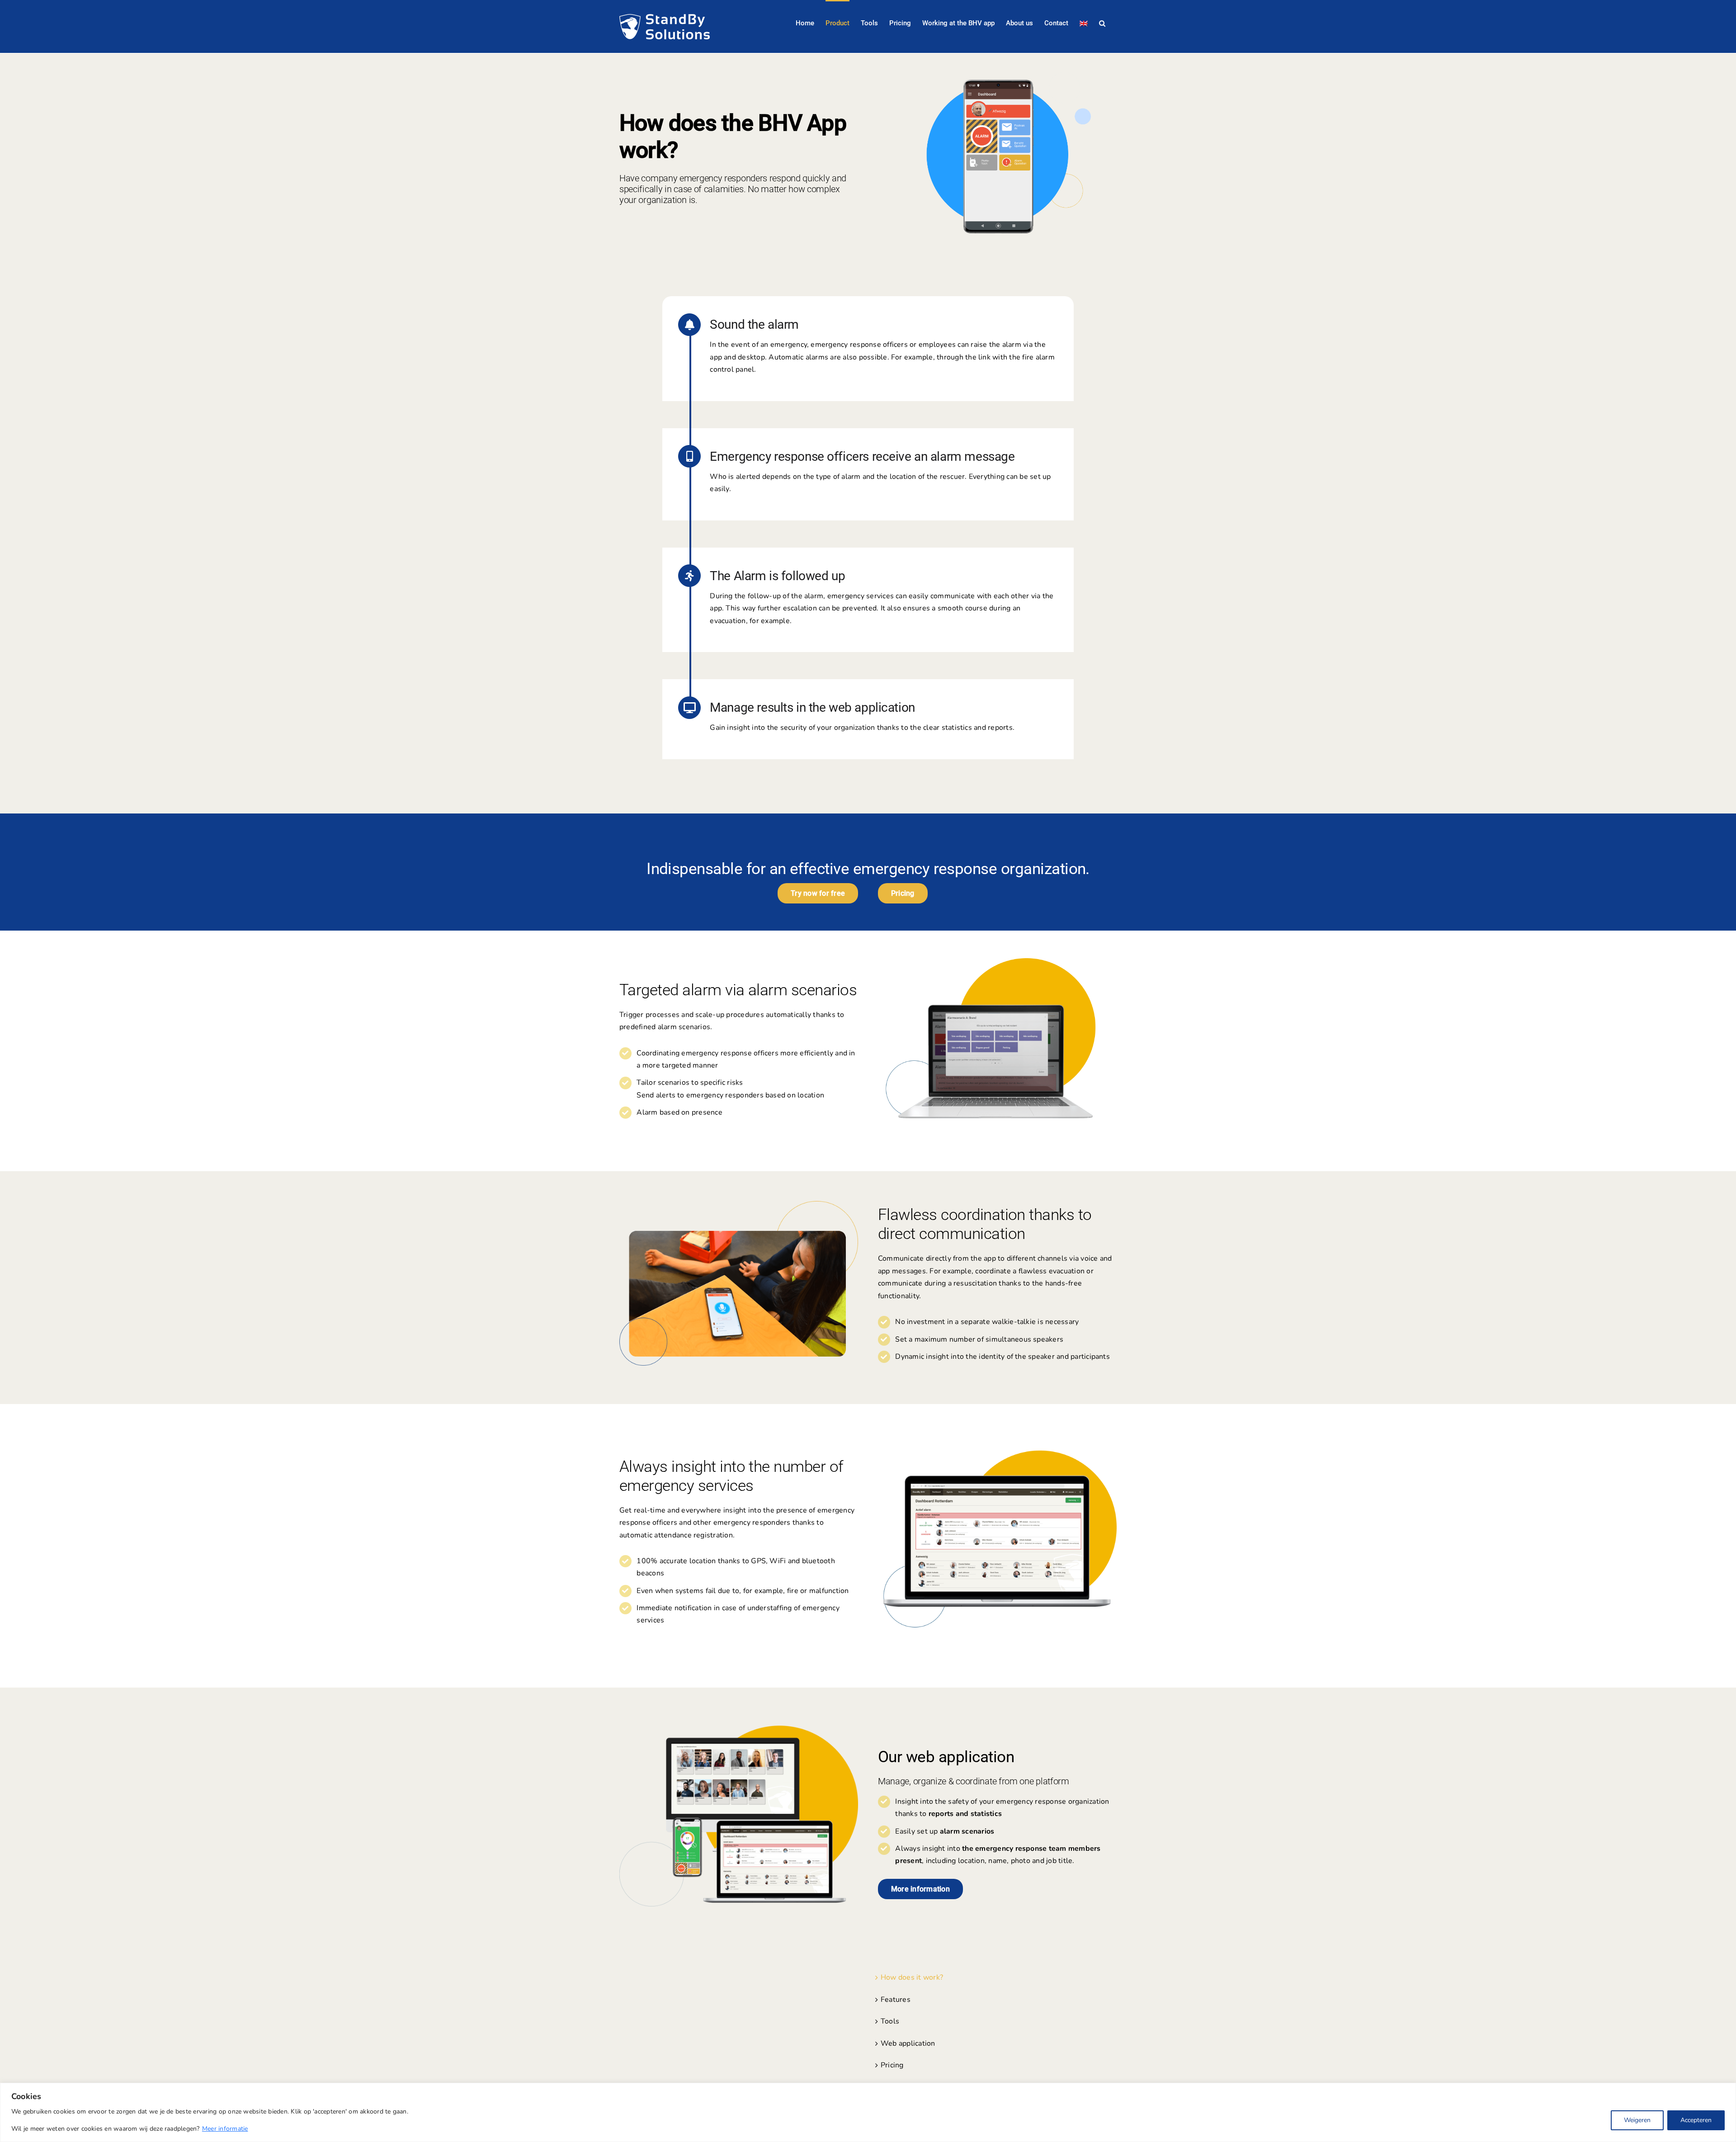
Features (896, 2000)
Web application (908, 2043)
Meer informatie (225, 2129)
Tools (890, 2021)
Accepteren (1696, 2120)
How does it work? (912, 1977)
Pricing (892, 2065)
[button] (1102, 23)
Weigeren (1637, 2120)
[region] (868, 2112)
